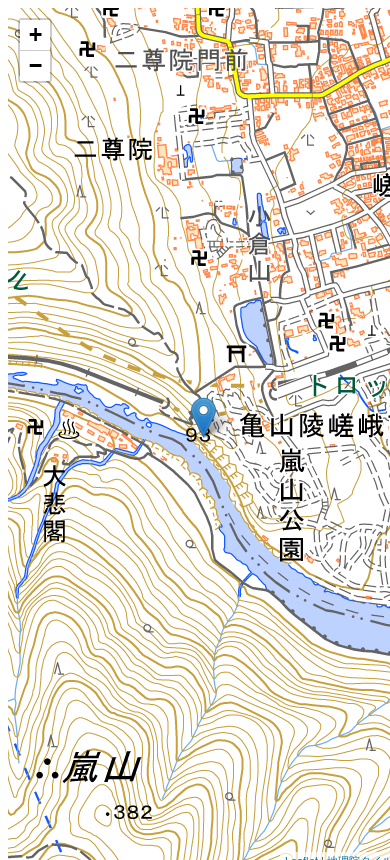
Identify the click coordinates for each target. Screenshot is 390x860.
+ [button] (35, 34)
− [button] (35, 65)
